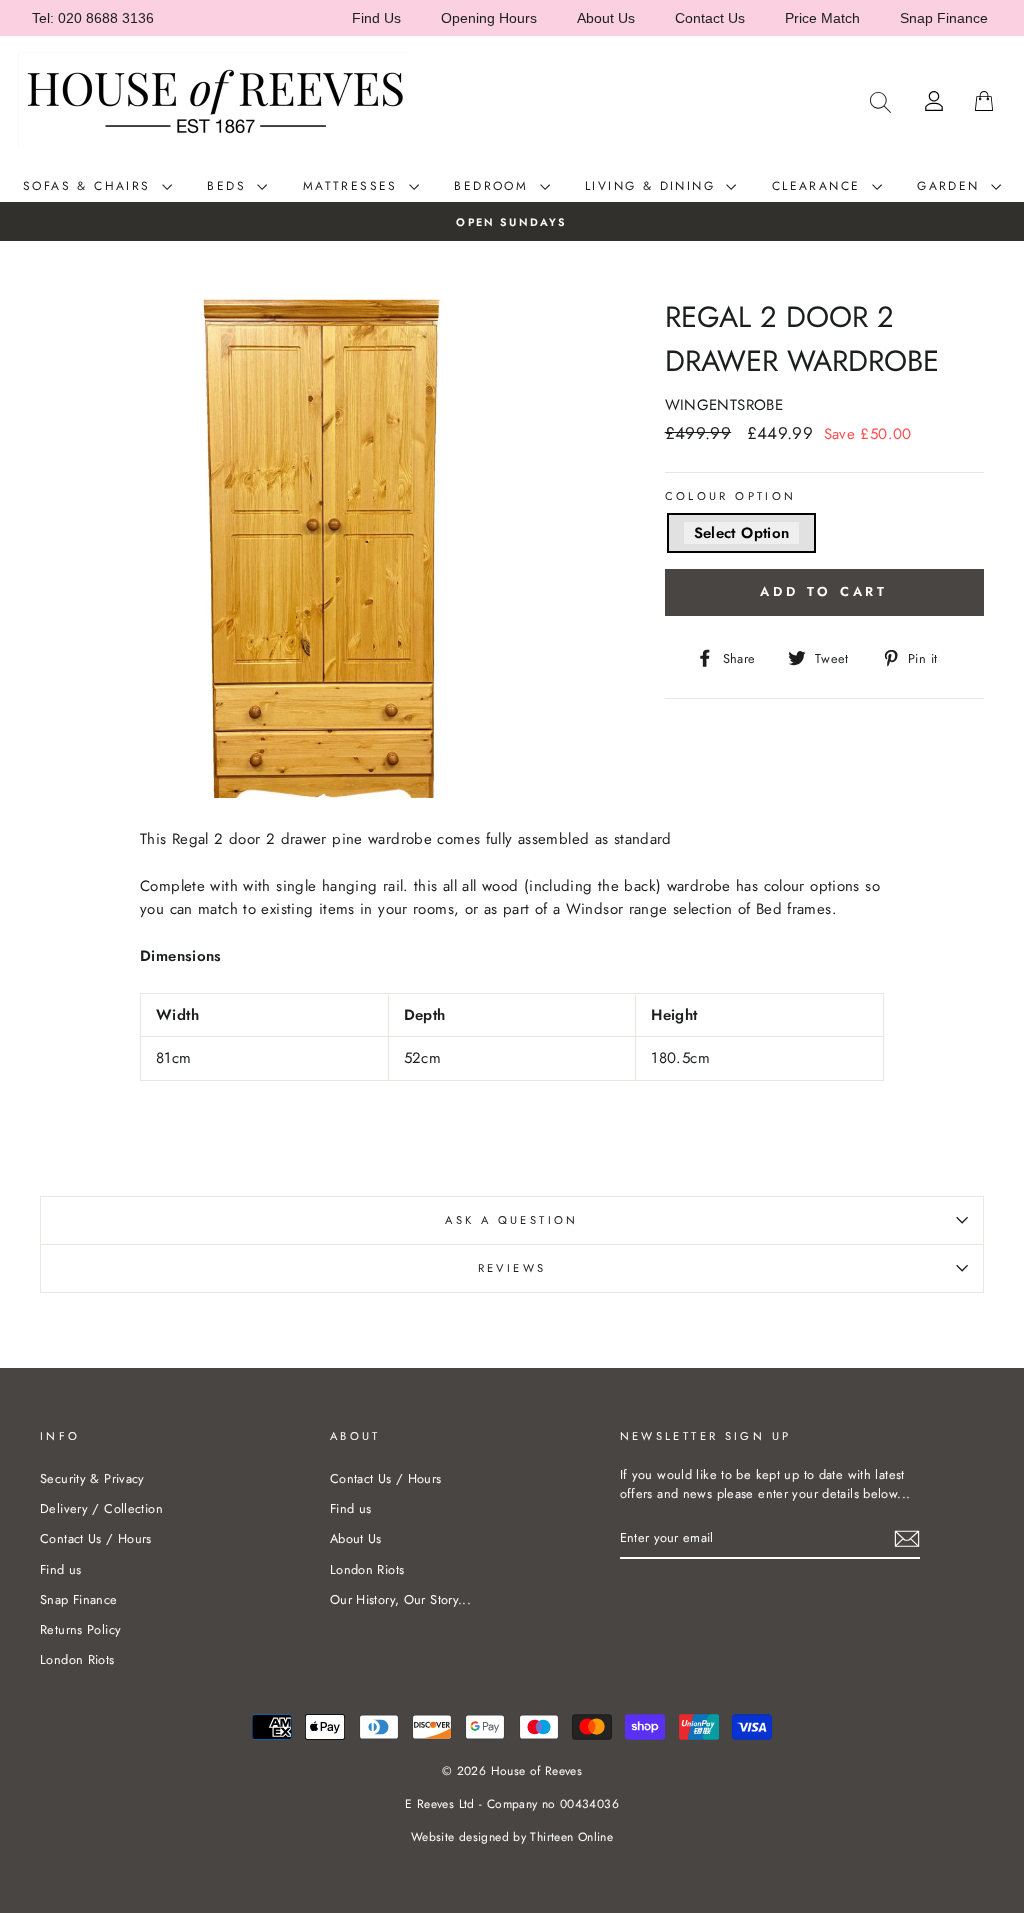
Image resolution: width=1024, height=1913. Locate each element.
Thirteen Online (571, 1837)
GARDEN (951, 186)
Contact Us (710, 18)
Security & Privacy (92, 1478)
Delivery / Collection (101, 1508)
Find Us (376, 18)
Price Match (822, 18)
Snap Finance (944, 18)
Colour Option (731, 496)
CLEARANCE (819, 186)
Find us (61, 1569)
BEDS (229, 186)
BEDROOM (494, 186)
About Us (606, 18)
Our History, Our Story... (400, 1599)
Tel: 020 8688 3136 (93, 18)
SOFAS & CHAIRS (90, 186)
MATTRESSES (353, 186)
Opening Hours (489, 18)
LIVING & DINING (653, 186)
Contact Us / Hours (96, 1538)
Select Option (742, 533)
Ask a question (511, 1220)
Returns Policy (80, 1629)
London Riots (77, 1659)
